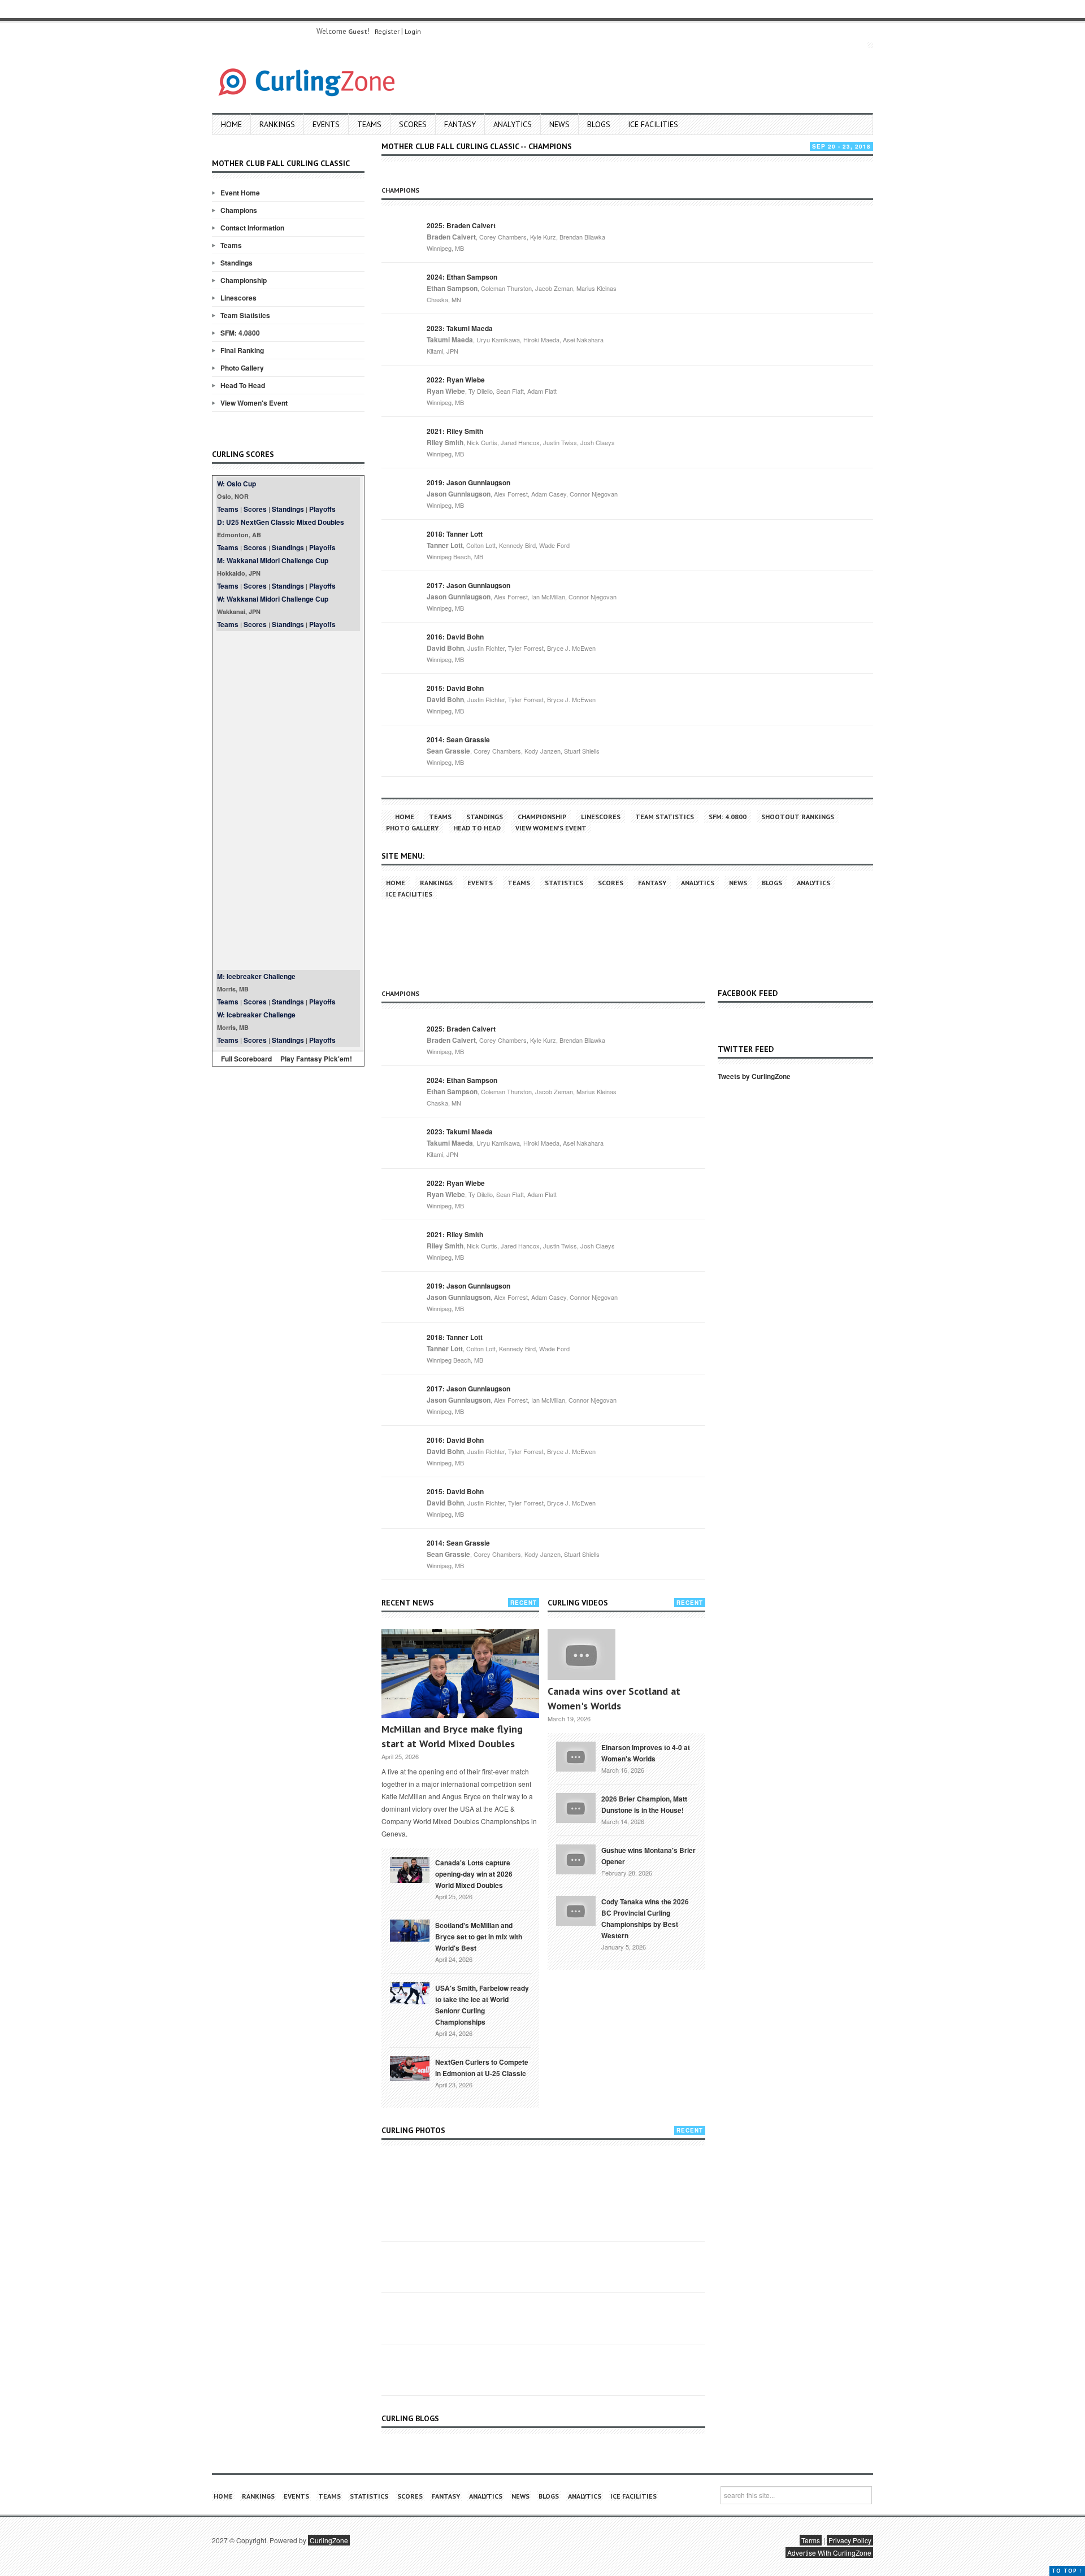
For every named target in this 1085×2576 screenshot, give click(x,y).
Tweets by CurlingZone (754, 1076)
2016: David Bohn (455, 637)
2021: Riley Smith (455, 431)
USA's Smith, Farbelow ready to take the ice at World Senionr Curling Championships (482, 2005)
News (559, 124)
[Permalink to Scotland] (410, 1930)
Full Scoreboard (246, 1059)
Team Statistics (245, 315)
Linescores (238, 298)
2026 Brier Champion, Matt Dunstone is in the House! (644, 1804)
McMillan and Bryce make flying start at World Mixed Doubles (452, 1736)
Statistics (564, 883)
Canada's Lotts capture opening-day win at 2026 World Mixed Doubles (474, 1874)
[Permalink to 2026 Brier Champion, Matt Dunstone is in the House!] (576, 1807)
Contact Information (252, 228)
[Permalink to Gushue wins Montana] (576, 1858)
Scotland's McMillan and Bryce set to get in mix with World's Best (479, 1937)
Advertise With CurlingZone (829, 2553)
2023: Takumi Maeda (460, 328)
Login (413, 31)
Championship (244, 280)
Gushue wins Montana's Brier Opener (648, 1856)
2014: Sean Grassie (458, 739)
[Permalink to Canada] (410, 1869)
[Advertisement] (288, 800)
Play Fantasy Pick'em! (316, 1059)
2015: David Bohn (455, 688)
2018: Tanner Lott (455, 534)
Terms (811, 2540)
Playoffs (322, 509)
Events (326, 124)
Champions (239, 210)
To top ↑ (1067, 2571)
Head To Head (243, 385)
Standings (236, 263)
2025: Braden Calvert (461, 225)
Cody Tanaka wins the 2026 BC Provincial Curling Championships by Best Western (645, 1918)
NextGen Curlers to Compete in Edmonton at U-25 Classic (482, 2068)
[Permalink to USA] (410, 1992)
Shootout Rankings (798, 817)
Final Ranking (242, 350)
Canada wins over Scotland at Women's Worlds (614, 1698)
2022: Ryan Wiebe (456, 380)
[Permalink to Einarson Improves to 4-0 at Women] (576, 1755)
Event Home (240, 193)
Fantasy (460, 124)
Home (231, 124)
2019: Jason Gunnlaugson (468, 482)
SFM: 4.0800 (240, 333)
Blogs (599, 124)
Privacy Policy (850, 2540)
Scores (413, 124)
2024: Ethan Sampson (462, 277)
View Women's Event (254, 403)
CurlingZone (329, 2540)
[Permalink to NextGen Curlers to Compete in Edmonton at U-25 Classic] (410, 2068)
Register (387, 31)
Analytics (513, 124)
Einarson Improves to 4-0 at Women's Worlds (646, 1753)
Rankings (277, 124)
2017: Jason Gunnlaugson (468, 585)
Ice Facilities (653, 124)
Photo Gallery (242, 368)
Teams (369, 124)
